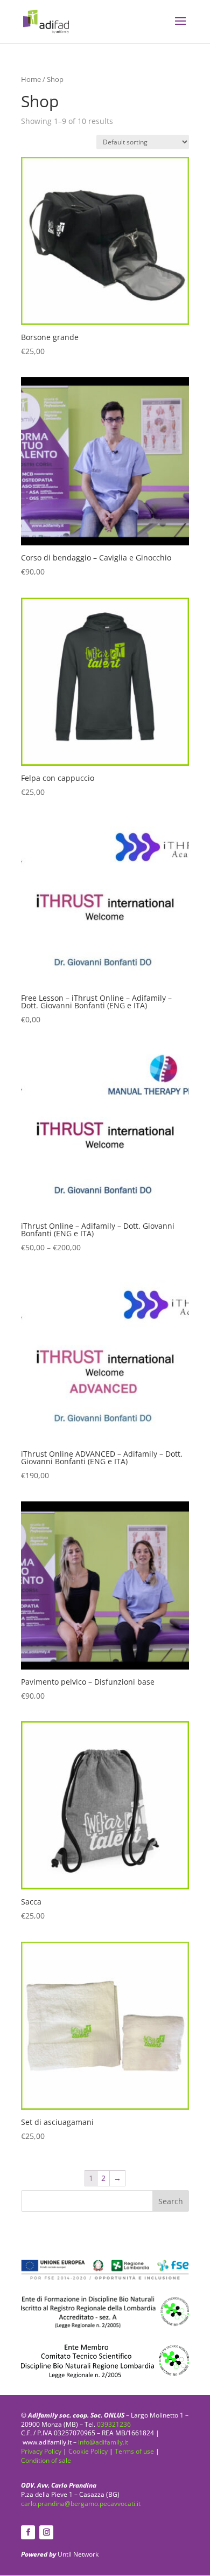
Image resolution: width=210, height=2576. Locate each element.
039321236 (114, 2424)
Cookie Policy (88, 2451)
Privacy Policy (41, 2451)
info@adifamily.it (103, 2442)
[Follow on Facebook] (28, 2532)
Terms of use (134, 2451)
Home (31, 79)
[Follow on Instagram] (46, 2532)
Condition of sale (46, 2460)
